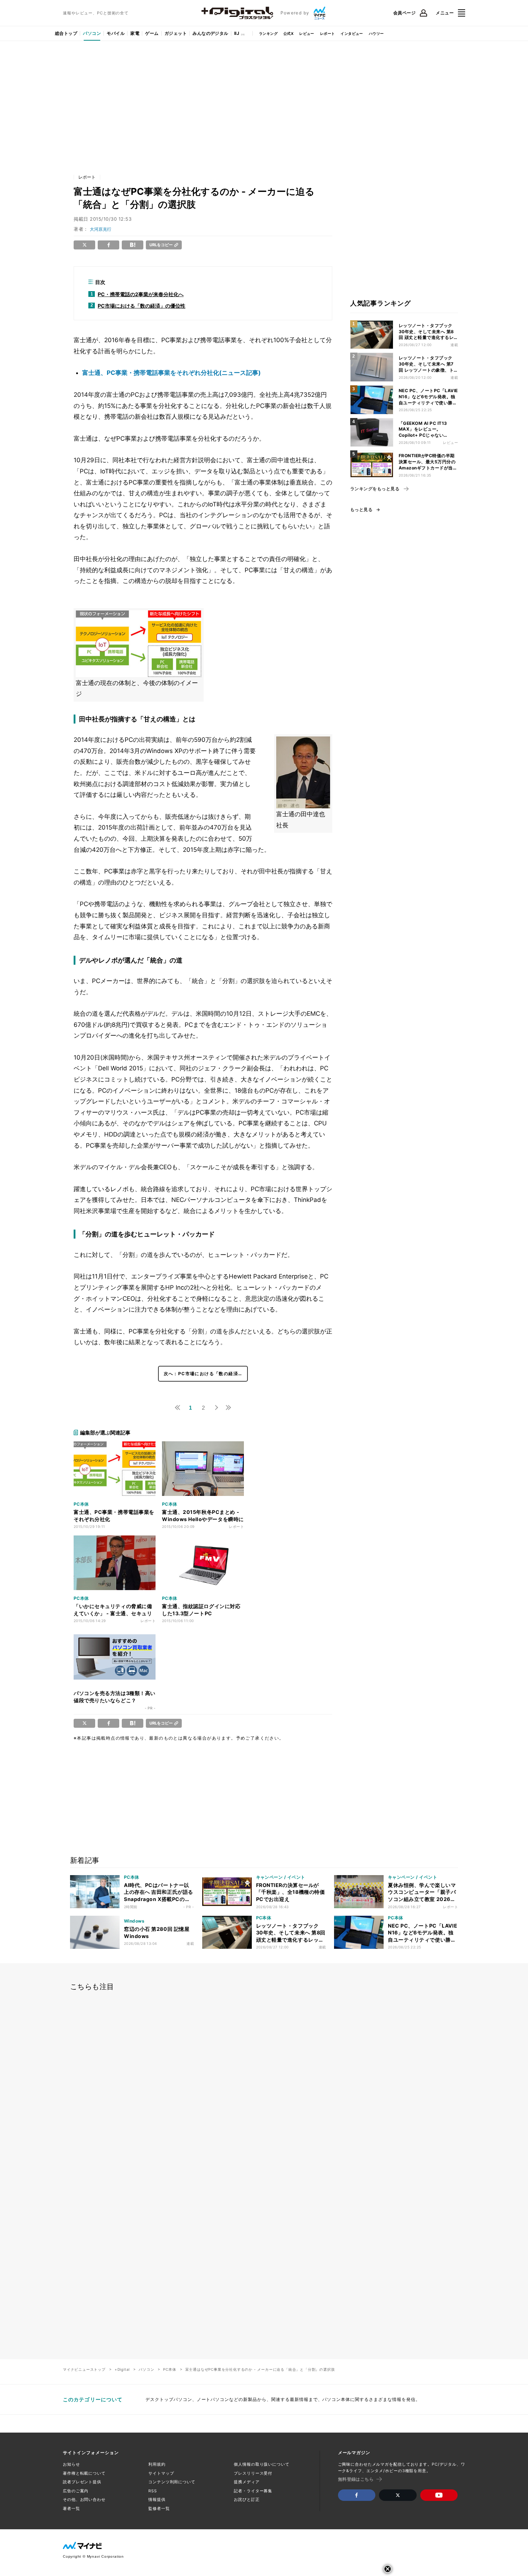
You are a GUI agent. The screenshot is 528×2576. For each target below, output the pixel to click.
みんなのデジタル (210, 33)
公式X (288, 33)
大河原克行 (101, 229)
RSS (153, 2491)
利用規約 (157, 2464)
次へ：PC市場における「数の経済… (203, 1374)
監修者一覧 (159, 2508)
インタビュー (352, 33)
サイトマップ (161, 2473)
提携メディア (247, 2482)
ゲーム (152, 33)
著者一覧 (71, 2508)
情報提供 (157, 2499)
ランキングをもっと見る (375, 489)
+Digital (122, 2369)
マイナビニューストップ (84, 2369)
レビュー (307, 33)
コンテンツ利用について (172, 2482)
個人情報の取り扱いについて (261, 2464)
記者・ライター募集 (253, 2491)
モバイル (116, 33)
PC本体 (170, 2369)
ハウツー (376, 33)
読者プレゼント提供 (82, 2482)
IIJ (237, 33)
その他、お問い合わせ (84, 2499)
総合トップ (66, 33)
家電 (135, 33)
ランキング (268, 33)
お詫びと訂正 (247, 2499)
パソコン (92, 33)
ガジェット (176, 33)
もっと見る (361, 510)
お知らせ (71, 2464)
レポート (328, 33)
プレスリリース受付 (253, 2473)
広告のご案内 (76, 2491)
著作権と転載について (84, 2473)
